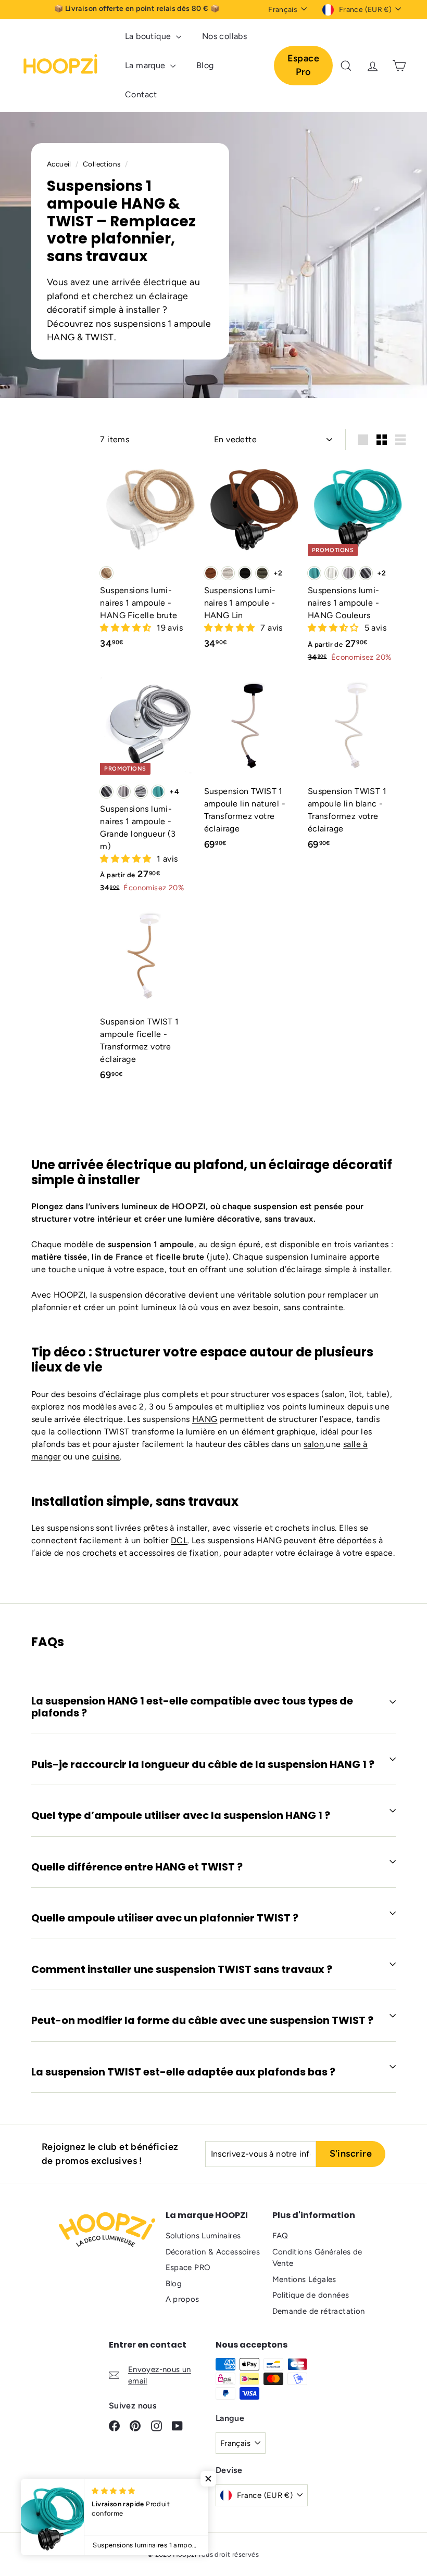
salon (314, 1444)
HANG (205, 1419)
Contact (141, 94)
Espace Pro (303, 65)
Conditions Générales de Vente (317, 2258)
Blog (205, 65)
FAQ (280, 2236)
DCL (179, 1540)
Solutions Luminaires (203, 2236)
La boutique (149, 36)
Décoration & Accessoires (213, 2252)
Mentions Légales (304, 2279)
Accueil (60, 164)
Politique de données (311, 2295)
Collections (103, 164)
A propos (183, 2299)
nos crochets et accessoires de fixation (143, 1553)
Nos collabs (224, 36)
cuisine (106, 1457)
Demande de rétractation (319, 2311)
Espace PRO (188, 2267)
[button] (127, 628)
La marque (146, 65)
